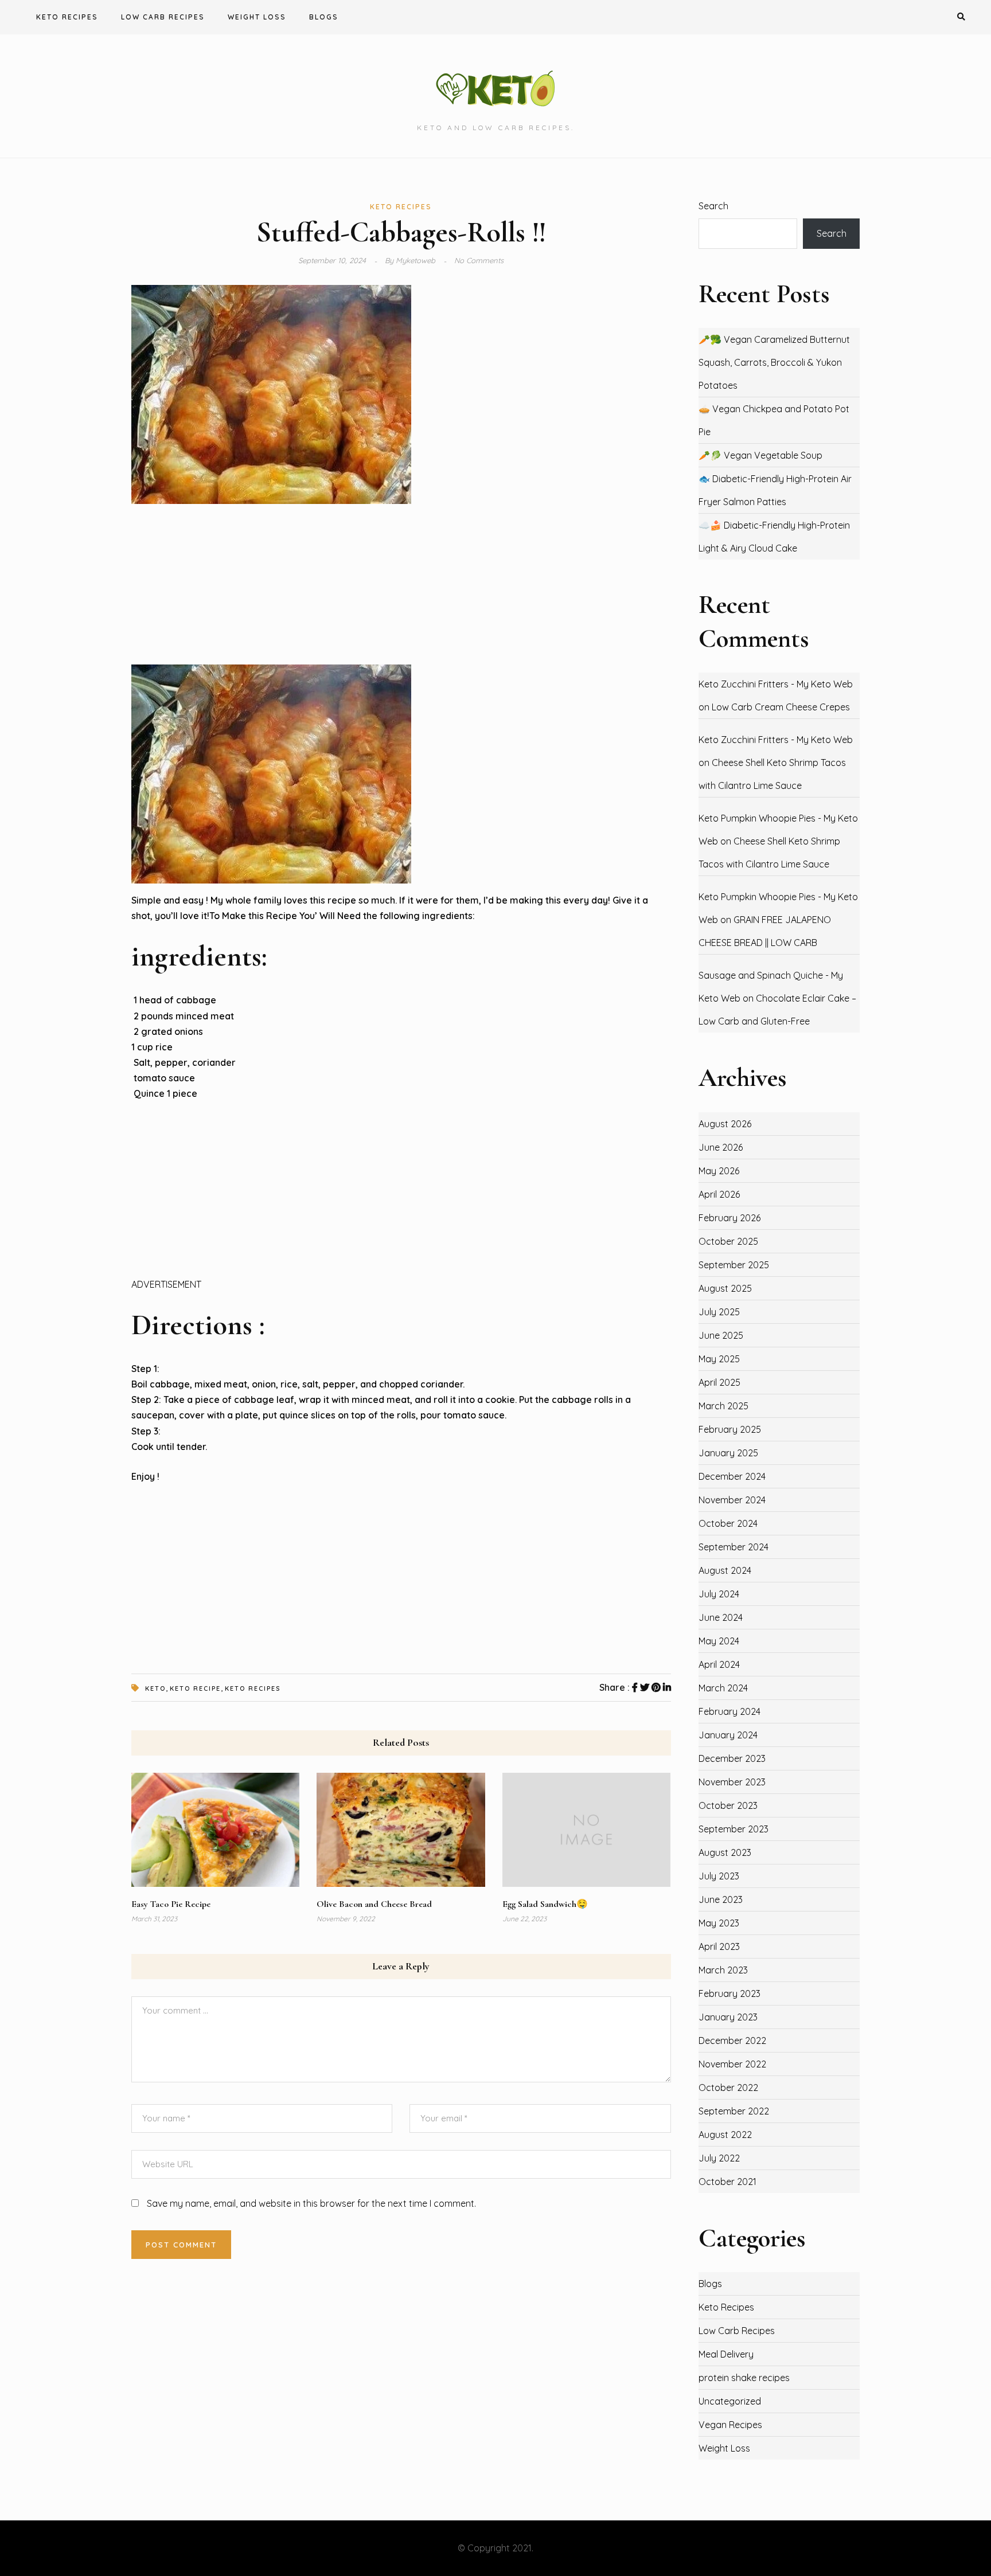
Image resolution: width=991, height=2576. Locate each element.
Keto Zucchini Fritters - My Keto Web (776, 684)
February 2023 (729, 1993)
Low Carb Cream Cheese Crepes (781, 707)
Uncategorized (730, 2401)
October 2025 (728, 1241)
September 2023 (734, 1829)
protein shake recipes (744, 2378)
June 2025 (721, 1335)
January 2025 (728, 1453)
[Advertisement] (401, 584)
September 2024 (734, 1547)
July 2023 (719, 1876)
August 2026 (725, 1124)
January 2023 (728, 2017)
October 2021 (727, 2182)
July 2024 (719, 1594)
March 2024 (723, 1688)
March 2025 (723, 1406)
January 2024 (728, 1735)
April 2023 (719, 1946)
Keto (155, 1688)
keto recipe (195, 1688)
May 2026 (719, 1171)
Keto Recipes (67, 17)
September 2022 (734, 2111)
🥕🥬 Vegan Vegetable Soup (760, 455)
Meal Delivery (726, 2354)
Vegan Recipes (730, 2425)
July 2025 (719, 1312)
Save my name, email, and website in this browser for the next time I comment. (311, 2203)
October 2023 (728, 1805)
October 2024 (728, 1523)
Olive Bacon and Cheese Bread (374, 1904)
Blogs (324, 17)
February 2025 (730, 1429)
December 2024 (732, 1476)
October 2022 (728, 2088)
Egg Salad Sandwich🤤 (545, 1904)
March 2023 (723, 1970)
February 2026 (729, 1218)
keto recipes (253, 1688)
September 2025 (734, 1265)
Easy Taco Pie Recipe (171, 1904)
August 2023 (725, 1852)
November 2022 (732, 2064)
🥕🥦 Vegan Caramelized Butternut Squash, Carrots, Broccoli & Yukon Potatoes (774, 362)
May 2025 (719, 1359)
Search (713, 206)
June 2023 (721, 1899)
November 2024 (732, 1500)
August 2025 (725, 1288)
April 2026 (719, 1194)
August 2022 (725, 2135)
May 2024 (719, 1641)
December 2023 (732, 1758)
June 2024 (721, 1617)
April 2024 (719, 1664)
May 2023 (719, 1923)
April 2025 (719, 1382)
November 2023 (732, 1782)
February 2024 (729, 1711)
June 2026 (721, 1147)
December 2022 (732, 2041)
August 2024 (725, 1570)
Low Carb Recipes (163, 17)
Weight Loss (257, 17)
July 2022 (719, 2158)
